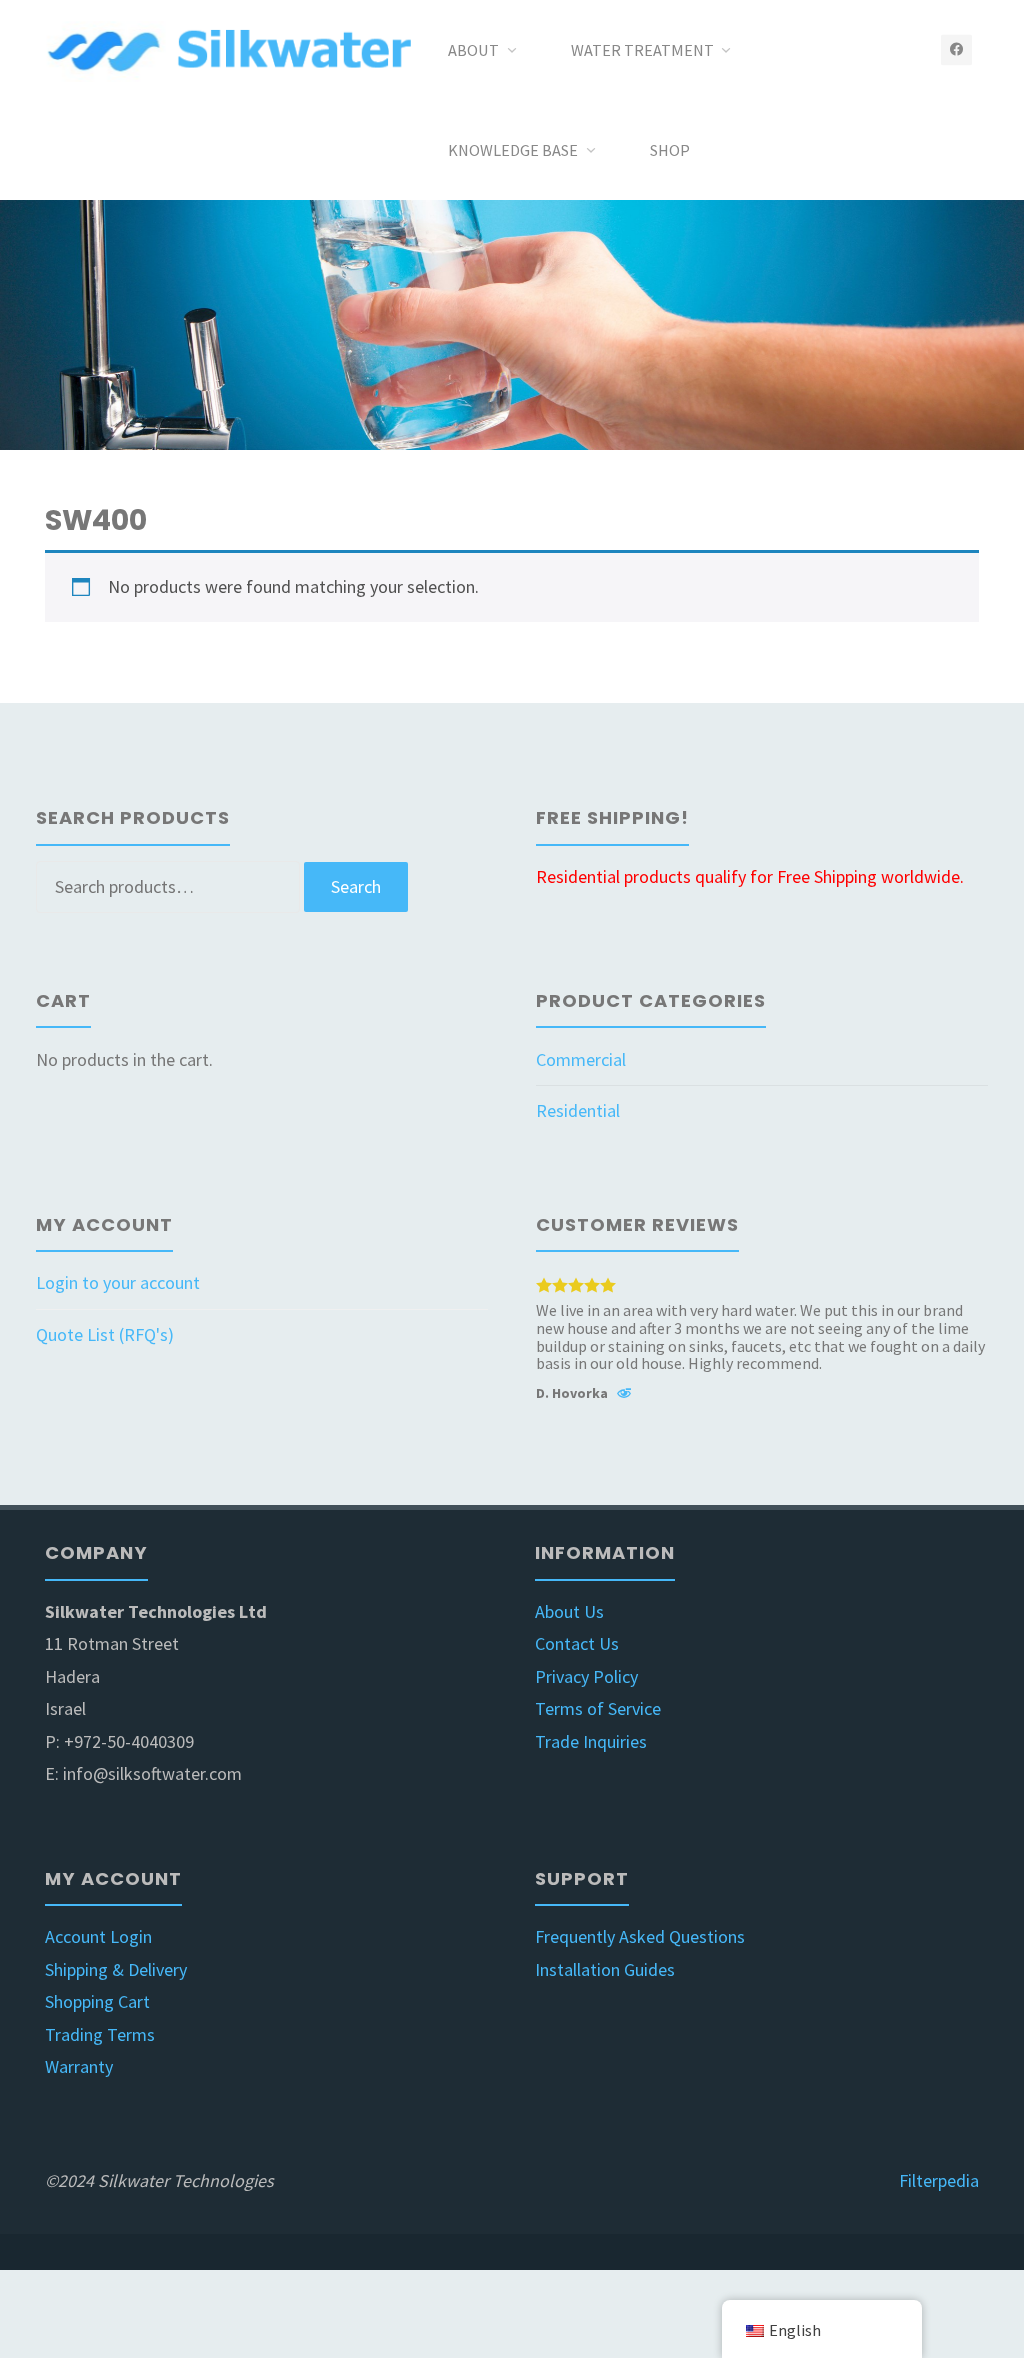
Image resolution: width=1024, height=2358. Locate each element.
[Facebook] (956, 49)
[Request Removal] (624, 1396)
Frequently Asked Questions (640, 1936)
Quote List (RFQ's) (105, 1334)
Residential (578, 1110)
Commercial (581, 1059)
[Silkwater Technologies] (233, 49)
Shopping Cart (97, 2001)
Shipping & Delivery (116, 1969)
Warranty (79, 2066)
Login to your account (118, 1282)
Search (356, 886)
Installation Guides (605, 1969)
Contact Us (577, 1643)
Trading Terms (100, 2034)
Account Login (98, 1936)
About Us (569, 1611)
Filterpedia (939, 2180)
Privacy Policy (586, 1676)
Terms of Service (598, 1708)
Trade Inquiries (591, 1741)
